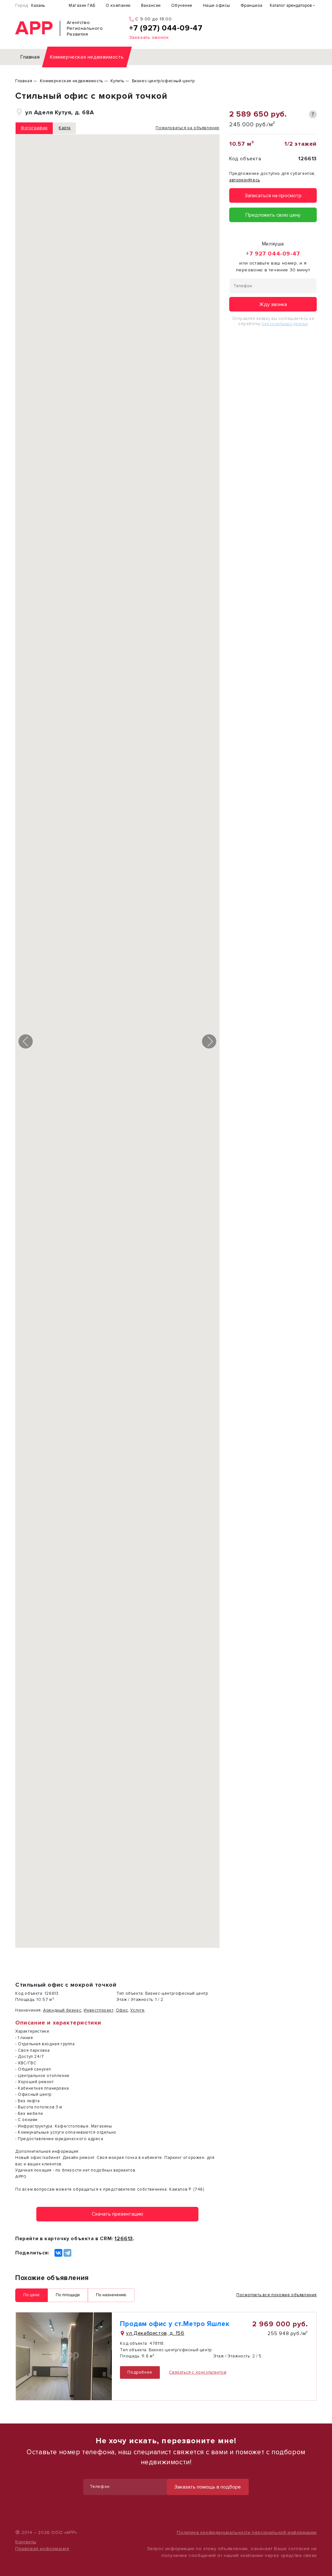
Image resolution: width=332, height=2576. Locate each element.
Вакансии (151, 6)
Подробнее (140, 2372)
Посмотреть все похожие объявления (277, 2295)
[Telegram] (67, 2253)
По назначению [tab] (111, 2295)
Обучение (182, 6)
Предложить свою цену (273, 215)
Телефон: (100, 2487)
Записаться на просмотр (273, 196)
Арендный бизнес (62, 2010)
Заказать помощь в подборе (208, 2487)
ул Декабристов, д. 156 (155, 2333)
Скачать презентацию (118, 2214)
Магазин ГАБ (82, 6)
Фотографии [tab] (34, 128)
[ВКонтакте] (58, 2253)
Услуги (137, 2010)
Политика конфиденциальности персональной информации (247, 2532)
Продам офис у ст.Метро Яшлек (175, 2324)
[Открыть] (64, 2356)
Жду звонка (273, 304)
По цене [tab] (31, 2295)
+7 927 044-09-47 (273, 254)
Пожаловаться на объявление (188, 128)
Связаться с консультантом (198, 2372)
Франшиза (252, 6)
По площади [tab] (68, 2295)
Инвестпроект (98, 2010)
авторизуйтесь (245, 180)
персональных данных (285, 324)
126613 (124, 2239)
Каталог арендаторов (291, 6)
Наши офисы (217, 6)
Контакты (26, 2542)
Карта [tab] (65, 128)
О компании (118, 6)
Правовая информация (42, 2549)
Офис (122, 2010)
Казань (38, 6)
